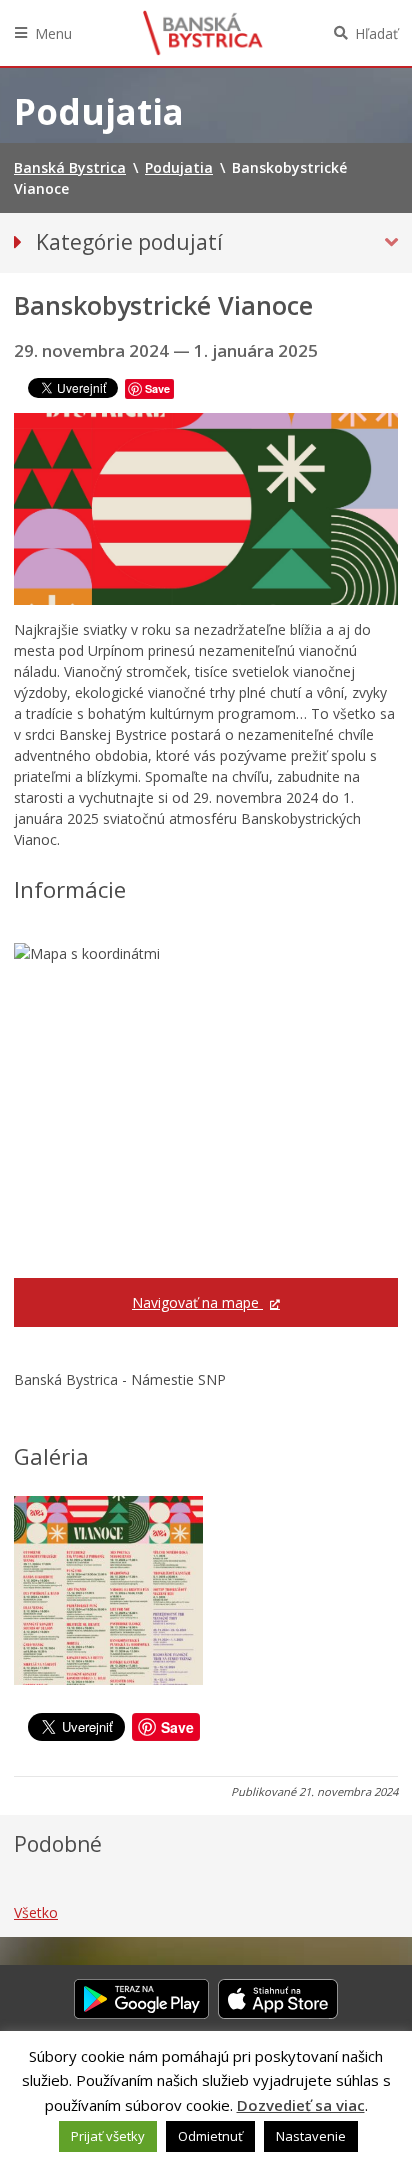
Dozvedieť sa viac (301, 2105)
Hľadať (376, 33)
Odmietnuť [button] (210, 2136)
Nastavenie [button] (311, 2136)
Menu (53, 33)
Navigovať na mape (197, 1302)
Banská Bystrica (203, 33)
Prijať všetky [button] (108, 2136)
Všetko (36, 1912)
